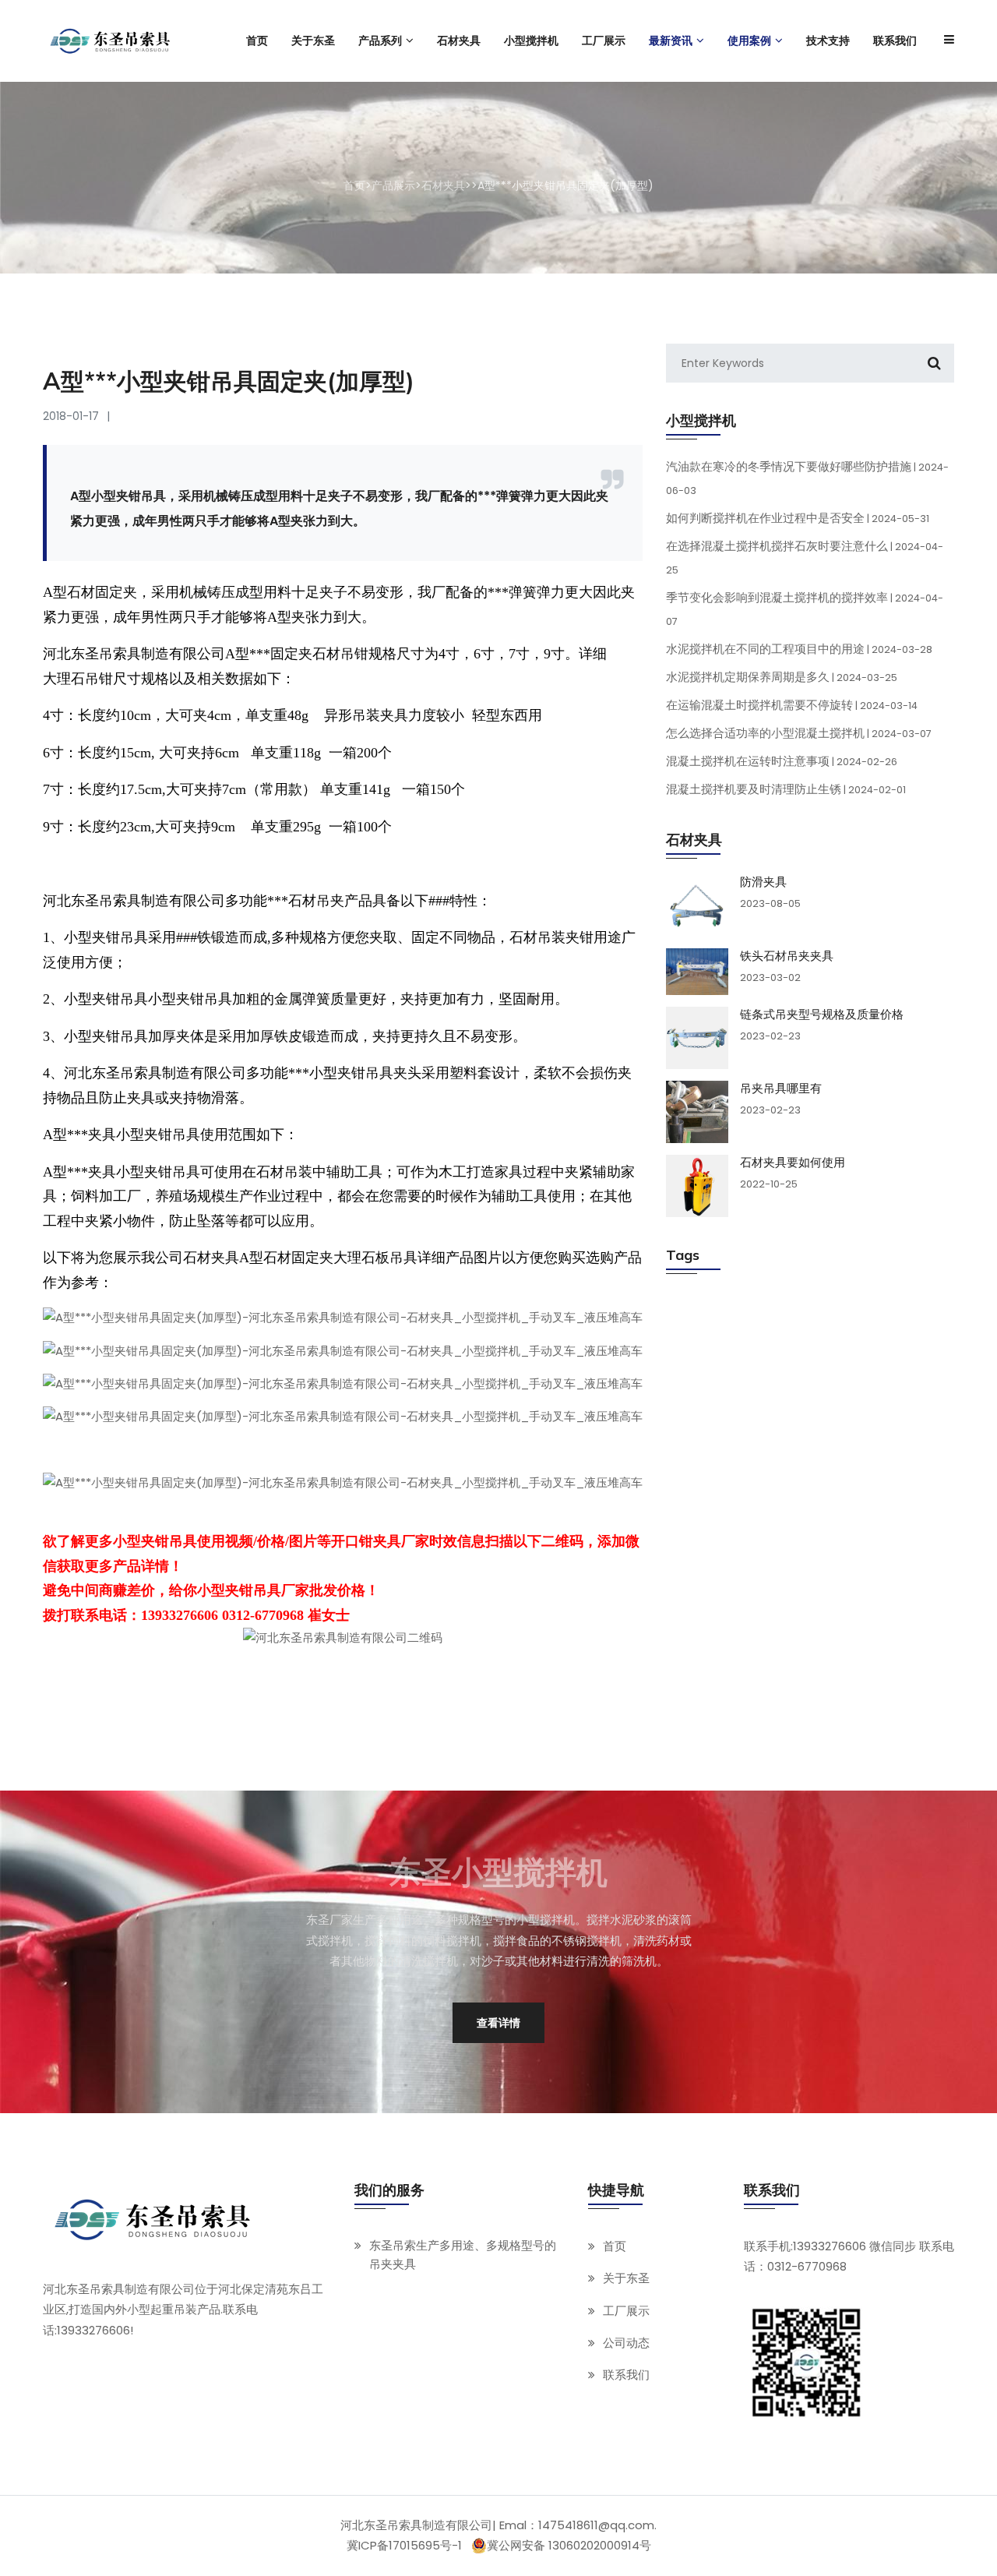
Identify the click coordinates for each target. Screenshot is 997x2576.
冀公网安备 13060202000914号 (569, 2546)
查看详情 (498, 2023)
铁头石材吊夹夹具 (787, 956)
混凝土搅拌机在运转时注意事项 (782, 761)
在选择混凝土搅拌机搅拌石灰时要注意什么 (805, 557)
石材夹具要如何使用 (793, 1163)
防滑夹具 (763, 882)
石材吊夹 (316, 901)
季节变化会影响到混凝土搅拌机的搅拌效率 (805, 609)
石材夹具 (443, 185)
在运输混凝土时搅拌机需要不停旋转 (792, 705)
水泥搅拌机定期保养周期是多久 (782, 677)
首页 (354, 185)
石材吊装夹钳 (551, 937)
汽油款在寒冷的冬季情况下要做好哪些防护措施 (807, 478)
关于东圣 (626, 2278)
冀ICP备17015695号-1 (404, 2545)
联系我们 (626, 2375)
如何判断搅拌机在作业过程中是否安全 (798, 518)
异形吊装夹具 (366, 715)
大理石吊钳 (78, 679)
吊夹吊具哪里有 (781, 1089)
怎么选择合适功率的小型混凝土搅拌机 (799, 733)
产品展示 (393, 185)
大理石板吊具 (375, 1258)
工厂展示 (626, 2310)
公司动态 (626, 2342)
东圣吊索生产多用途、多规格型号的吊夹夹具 (463, 2255)
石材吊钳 (340, 654)
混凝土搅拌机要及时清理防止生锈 (786, 789)
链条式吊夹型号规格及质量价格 (822, 1015)
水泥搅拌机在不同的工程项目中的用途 (799, 649)
